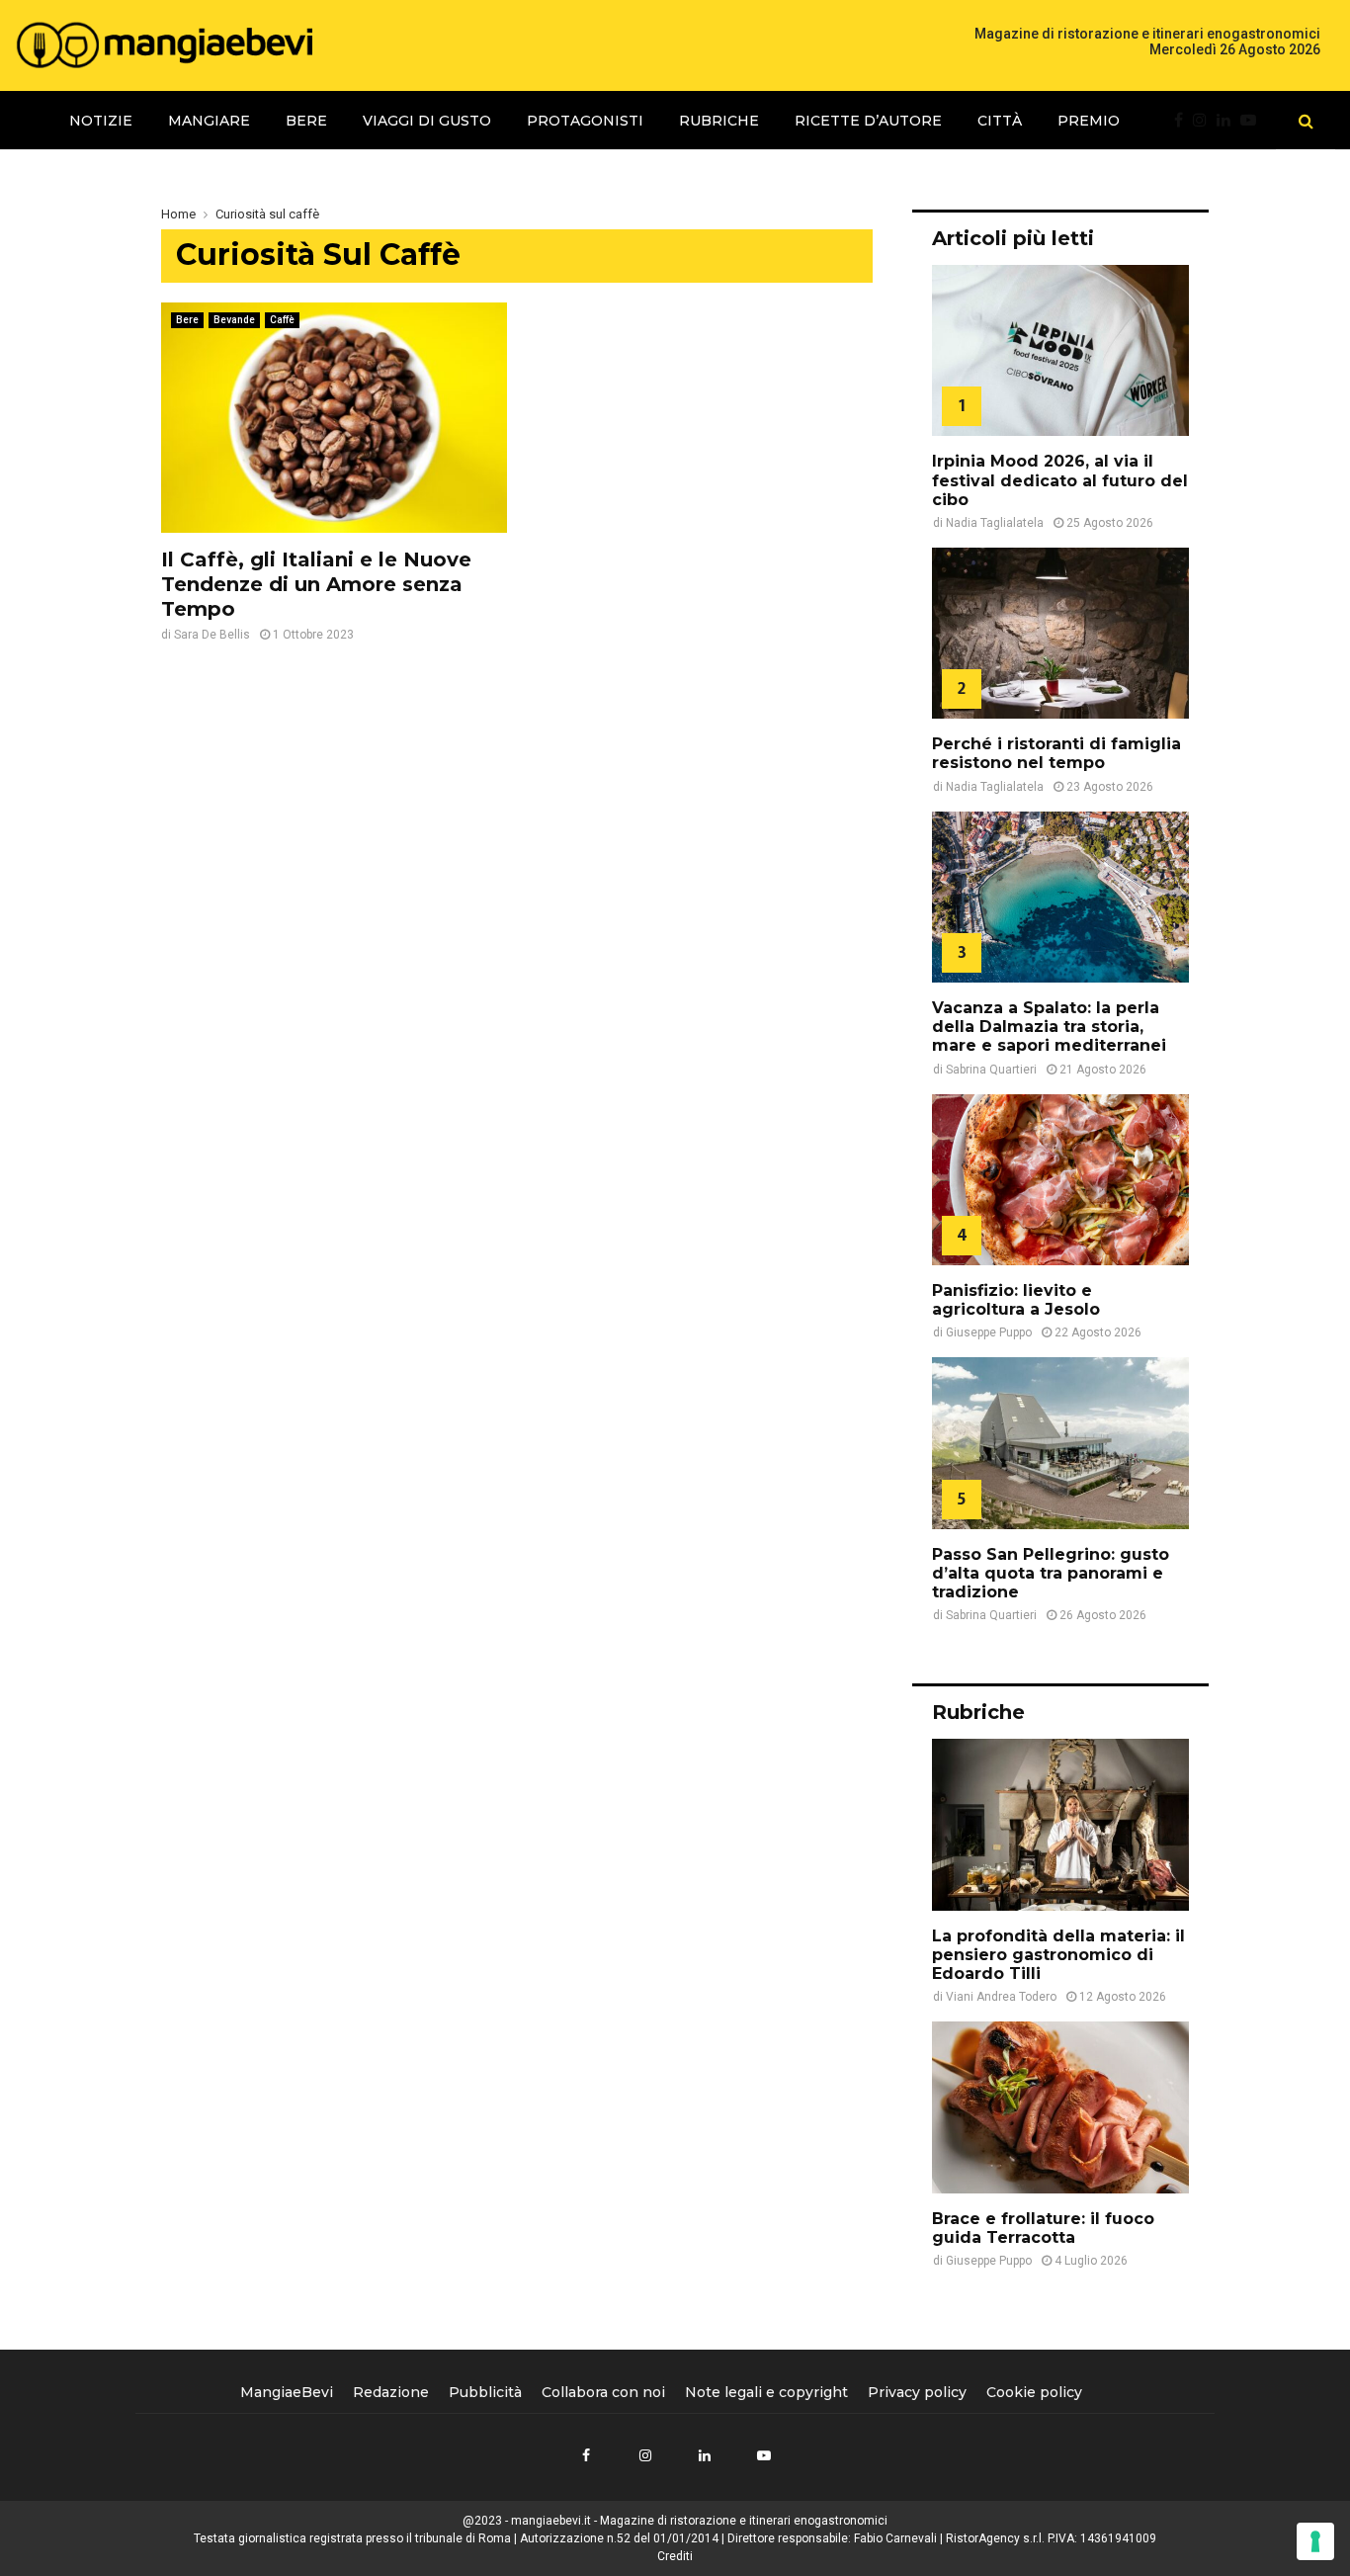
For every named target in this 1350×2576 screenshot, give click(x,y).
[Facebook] (1183, 121)
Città (1000, 121)
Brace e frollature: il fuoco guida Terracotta (1043, 2228)
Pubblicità (485, 2392)
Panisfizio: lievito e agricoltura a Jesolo (1016, 1300)
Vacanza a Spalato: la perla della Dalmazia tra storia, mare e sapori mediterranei (1049, 1027)
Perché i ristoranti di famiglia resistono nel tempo (1056, 753)
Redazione (391, 2392)
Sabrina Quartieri (991, 1070)
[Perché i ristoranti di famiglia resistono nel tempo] (1060, 633)
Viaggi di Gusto (427, 121)
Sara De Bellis (212, 635)
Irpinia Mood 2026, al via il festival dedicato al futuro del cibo (1060, 480)
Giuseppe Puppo (989, 1332)
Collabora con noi (603, 2392)
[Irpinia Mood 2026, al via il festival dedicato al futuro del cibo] (1060, 350)
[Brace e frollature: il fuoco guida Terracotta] (1060, 2107)
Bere (306, 121)
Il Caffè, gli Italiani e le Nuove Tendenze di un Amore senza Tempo (316, 584)
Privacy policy (917, 2392)
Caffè (282, 320)
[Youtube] (1253, 121)
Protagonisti (585, 121)
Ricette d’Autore (868, 121)
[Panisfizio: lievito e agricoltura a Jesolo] (1060, 1180)
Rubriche (719, 121)
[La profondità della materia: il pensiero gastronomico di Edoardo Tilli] (1060, 1824)
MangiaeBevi (287, 2392)
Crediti (675, 2556)
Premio (1089, 121)
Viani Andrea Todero (1001, 1997)
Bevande (234, 320)
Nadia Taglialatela (995, 523)
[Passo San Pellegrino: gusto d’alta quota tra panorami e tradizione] (1060, 1443)
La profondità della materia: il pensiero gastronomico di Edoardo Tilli (1058, 1955)
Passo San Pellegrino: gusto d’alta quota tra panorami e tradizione (1051, 1573)
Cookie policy (1034, 2392)
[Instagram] (1205, 121)
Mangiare (209, 121)
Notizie (101, 121)
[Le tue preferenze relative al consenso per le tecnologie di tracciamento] (1315, 2541)
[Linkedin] (1228, 121)
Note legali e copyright (766, 2392)
